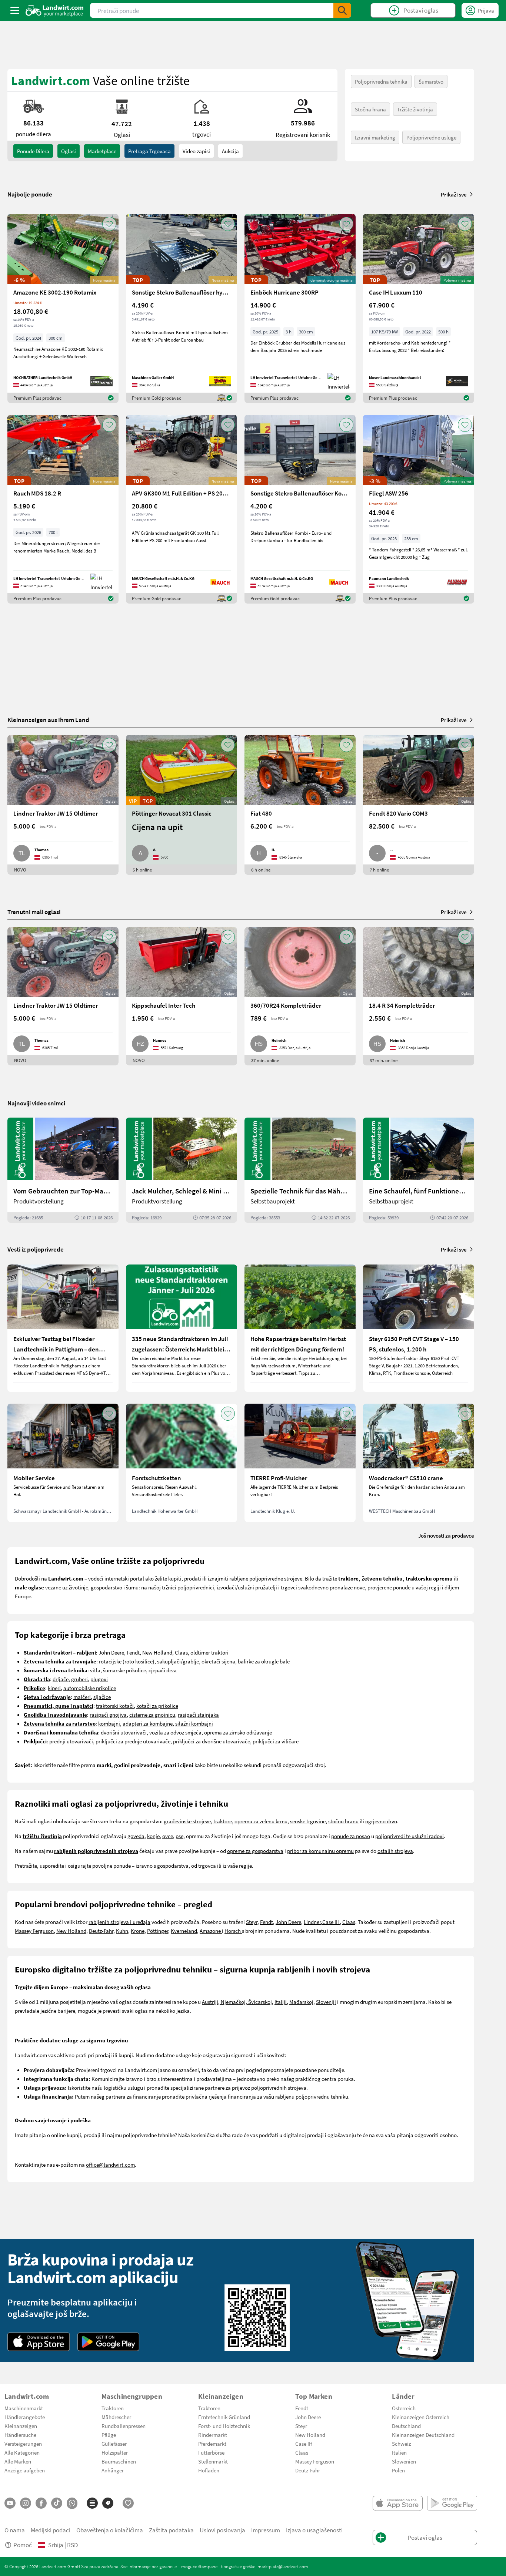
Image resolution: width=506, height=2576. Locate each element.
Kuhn (122, 1931)
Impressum (266, 2530)
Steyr (252, 1922)
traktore (223, 1821)
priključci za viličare (276, 1741)
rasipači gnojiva (108, 1714)
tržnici (169, 1587)
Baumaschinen (119, 2461)
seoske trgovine (308, 1821)
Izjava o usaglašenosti (314, 2530)
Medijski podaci (51, 2530)
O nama (15, 2530)
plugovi (99, 1679)
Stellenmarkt (213, 2461)
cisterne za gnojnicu (152, 1714)
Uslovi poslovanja (222, 2530)
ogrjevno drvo (381, 1821)
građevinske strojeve (187, 1821)
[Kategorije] (92, 2503)
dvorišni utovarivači (124, 1732)
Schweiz (401, 2444)
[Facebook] (41, 2503)
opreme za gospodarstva (255, 1851)
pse (179, 1836)
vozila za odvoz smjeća (175, 1732)
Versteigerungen (23, 2444)
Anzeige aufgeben (25, 2470)
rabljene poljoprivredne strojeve (266, 1578)
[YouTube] (10, 2503)
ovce (168, 1836)
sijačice (102, 1697)
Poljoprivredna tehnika (381, 81)
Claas (181, 1652)
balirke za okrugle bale (264, 1661)
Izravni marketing (375, 137)
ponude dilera (33, 151)
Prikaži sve (454, 194)
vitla (95, 1670)
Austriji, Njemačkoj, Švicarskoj (237, 2002)
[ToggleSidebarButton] (15, 10)
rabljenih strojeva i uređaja (119, 1922)
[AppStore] (39, 2342)
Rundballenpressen (124, 2426)
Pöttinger (158, 1931)
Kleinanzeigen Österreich (421, 2417)
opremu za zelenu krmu (261, 1821)
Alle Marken (18, 2461)
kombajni (109, 1723)
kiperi (54, 1688)
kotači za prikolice (157, 1706)
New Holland (157, 1652)
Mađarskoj (301, 2002)
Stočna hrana (370, 109)
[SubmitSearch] (342, 10)
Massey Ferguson (34, 1931)
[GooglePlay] (109, 2342)
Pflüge (109, 2435)
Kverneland (184, 1931)
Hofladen (209, 2470)
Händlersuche (20, 2435)
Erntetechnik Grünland (224, 2417)
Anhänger (113, 2470)
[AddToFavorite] (109, 224)
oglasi (69, 151)
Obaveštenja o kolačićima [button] (110, 2530)
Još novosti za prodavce (446, 1535)
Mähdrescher (116, 2417)
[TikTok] (57, 2503)
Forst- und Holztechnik (224, 2426)
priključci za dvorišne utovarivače (212, 1741)
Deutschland (406, 2426)
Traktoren (113, 2408)
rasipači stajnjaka (198, 1714)
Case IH (331, 1922)
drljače (61, 1679)
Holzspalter (115, 2452)
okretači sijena (218, 1661)
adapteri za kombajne (148, 1723)
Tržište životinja (415, 109)
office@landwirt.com (110, 2164)
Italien (399, 2452)
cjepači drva (163, 1670)
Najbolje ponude (30, 194)
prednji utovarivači (71, 1741)
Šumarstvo (431, 81)
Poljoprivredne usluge (431, 137)
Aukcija (230, 151)
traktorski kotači (115, 1706)
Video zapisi (196, 151)
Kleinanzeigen (21, 2426)
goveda (136, 1836)
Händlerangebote (25, 2417)
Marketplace (102, 151)
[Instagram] (26, 2503)
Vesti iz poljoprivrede (36, 1249)
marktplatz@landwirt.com (283, 2566)
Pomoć (23, 2545)
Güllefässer (114, 2444)
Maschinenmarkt (24, 2408)
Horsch (233, 1931)
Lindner (312, 1922)
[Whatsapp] (72, 2503)
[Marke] (108, 2503)
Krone (138, 1931)
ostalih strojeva (395, 1851)
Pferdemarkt (212, 2444)
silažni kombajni (194, 1723)
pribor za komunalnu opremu (320, 1851)
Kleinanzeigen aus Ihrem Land (48, 720)
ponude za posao (351, 1836)
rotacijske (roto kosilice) (127, 1661)
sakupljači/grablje (178, 1661)
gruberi (79, 1679)
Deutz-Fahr (101, 1931)
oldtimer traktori (209, 1652)
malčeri (82, 1697)
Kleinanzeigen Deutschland (423, 2435)
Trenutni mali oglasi (34, 912)
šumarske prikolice (124, 1670)
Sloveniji (326, 2002)
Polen (398, 2470)
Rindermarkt (213, 2435)
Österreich (404, 2408)
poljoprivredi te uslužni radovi (410, 1836)
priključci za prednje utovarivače (133, 1741)
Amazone (211, 1931)
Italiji (281, 2002)
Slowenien (404, 2461)
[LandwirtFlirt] (128, 2503)
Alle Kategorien (22, 2452)
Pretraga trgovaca (149, 151)
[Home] (55, 10)
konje (153, 1836)
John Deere (111, 1652)
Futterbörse (211, 2452)
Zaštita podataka (171, 2530)
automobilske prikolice (90, 1688)
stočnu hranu (343, 1821)
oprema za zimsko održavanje (238, 1732)
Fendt (133, 1652)
